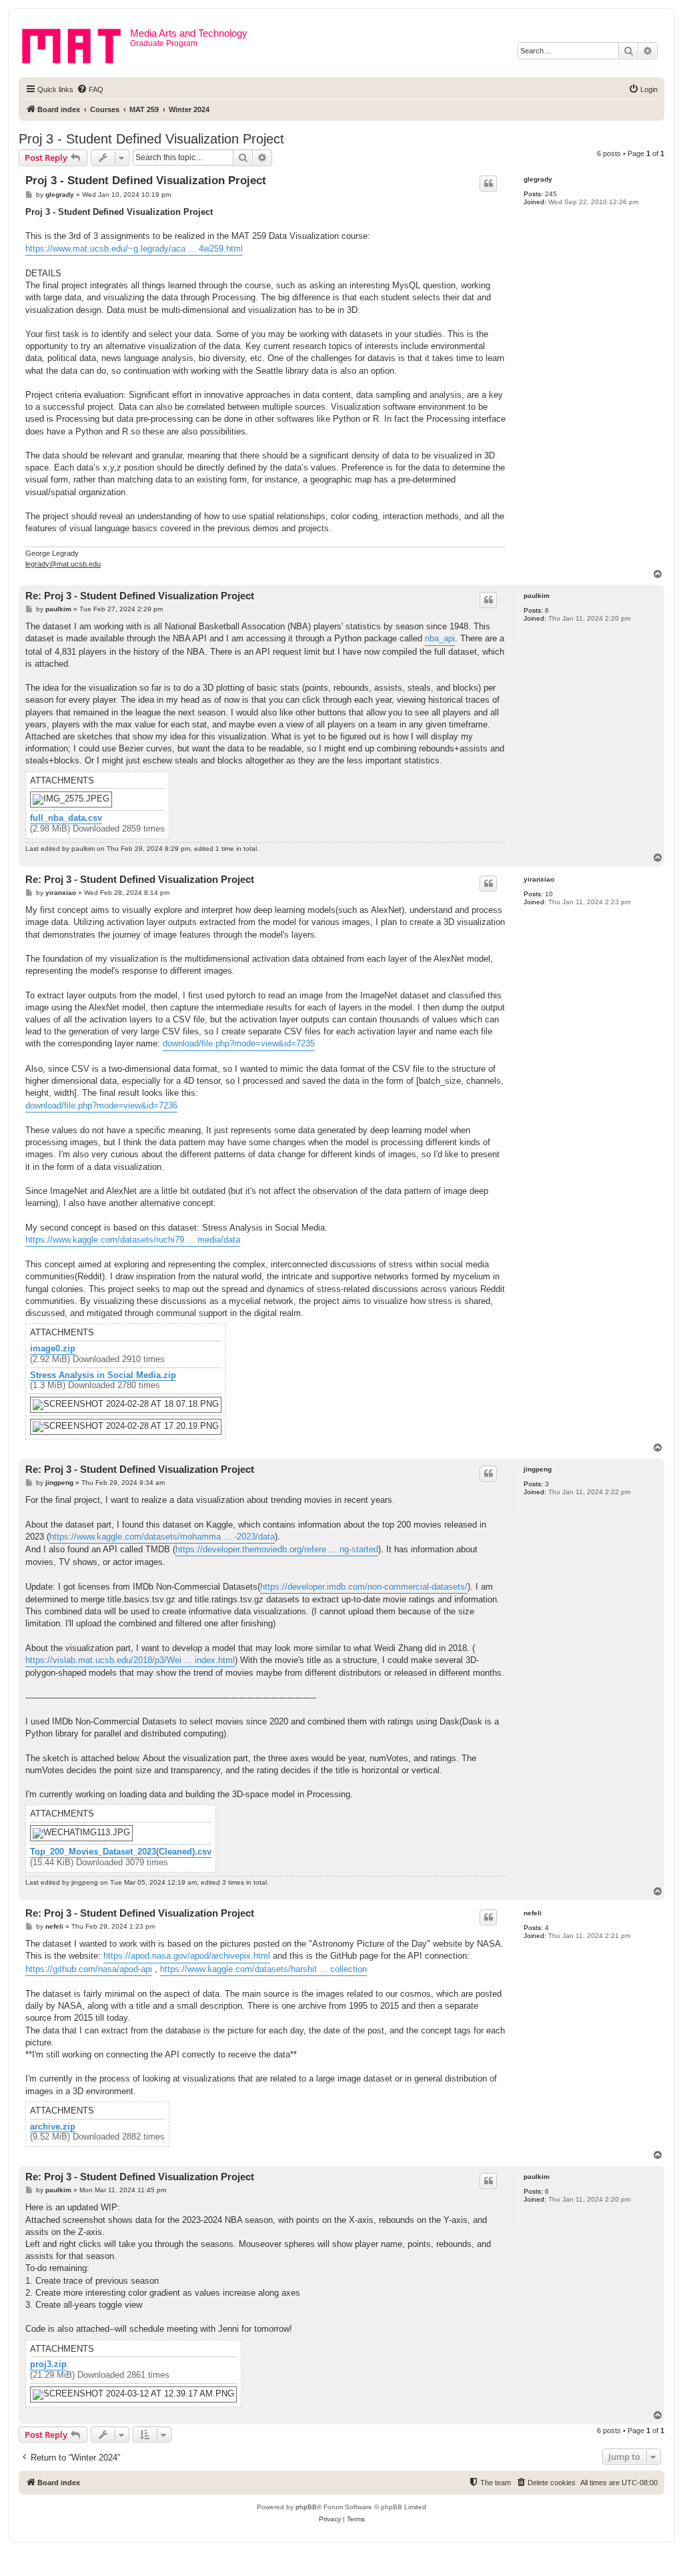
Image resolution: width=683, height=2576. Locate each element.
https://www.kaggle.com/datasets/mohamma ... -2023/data (162, 1537)
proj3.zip (48, 2364)
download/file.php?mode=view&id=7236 (101, 1105)
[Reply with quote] (488, 184)
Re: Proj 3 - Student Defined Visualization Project (140, 596)
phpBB (306, 2507)
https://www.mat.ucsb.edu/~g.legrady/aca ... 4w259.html (134, 249)
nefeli (533, 1913)
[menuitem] (90, 89)
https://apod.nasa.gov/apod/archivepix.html (187, 1956)
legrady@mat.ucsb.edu (63, 564)
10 (549, 894)
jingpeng (538, 1469)
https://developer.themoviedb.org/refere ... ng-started (277, 1549)
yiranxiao (539, 879)
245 (551, 194)
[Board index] (76, 43)
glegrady (538, 179)
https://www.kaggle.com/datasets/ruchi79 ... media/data (133, 1240)
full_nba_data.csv (66, 818)
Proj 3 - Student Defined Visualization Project (151, 139)
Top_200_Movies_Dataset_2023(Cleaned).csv (121, 1852)
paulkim (537, 596)
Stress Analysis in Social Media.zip (103, 1375)
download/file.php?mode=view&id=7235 (239, 1043)
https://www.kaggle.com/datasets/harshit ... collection (263, 1969)
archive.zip (53, 2127)
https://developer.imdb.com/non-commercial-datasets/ (364, 1587)
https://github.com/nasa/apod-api (89, 1969)
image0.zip (53, 1349)
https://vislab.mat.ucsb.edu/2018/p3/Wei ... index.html (130, 1660)
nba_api (440, 638)
